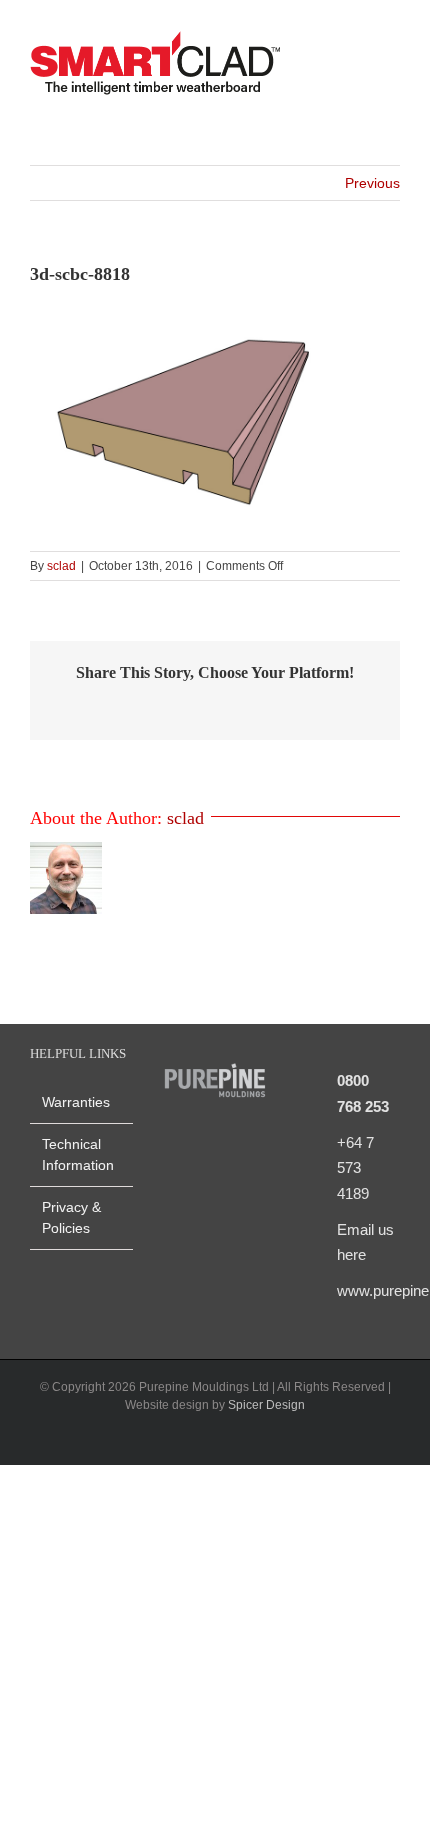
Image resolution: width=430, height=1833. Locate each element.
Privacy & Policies (71, 1217)
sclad (61, 566)
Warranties (76, 1102)
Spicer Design (266, 1405)
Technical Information (78, 1154)
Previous (372, 183)
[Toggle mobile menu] (392, 65)
